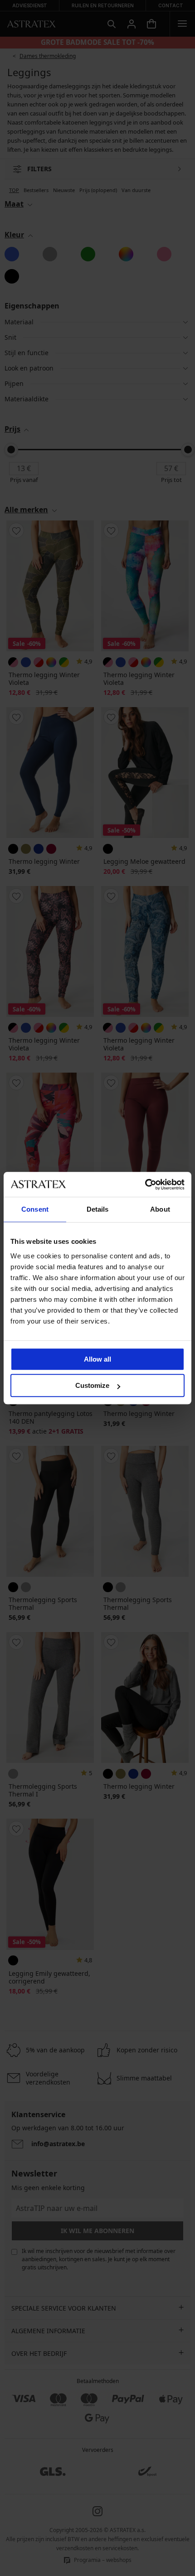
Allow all (97, 1359)
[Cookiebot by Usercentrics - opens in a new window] (145, 1184)
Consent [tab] (35, 1209)
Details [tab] (98, 1209)
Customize (92, 1385)
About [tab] (160, 1209)
